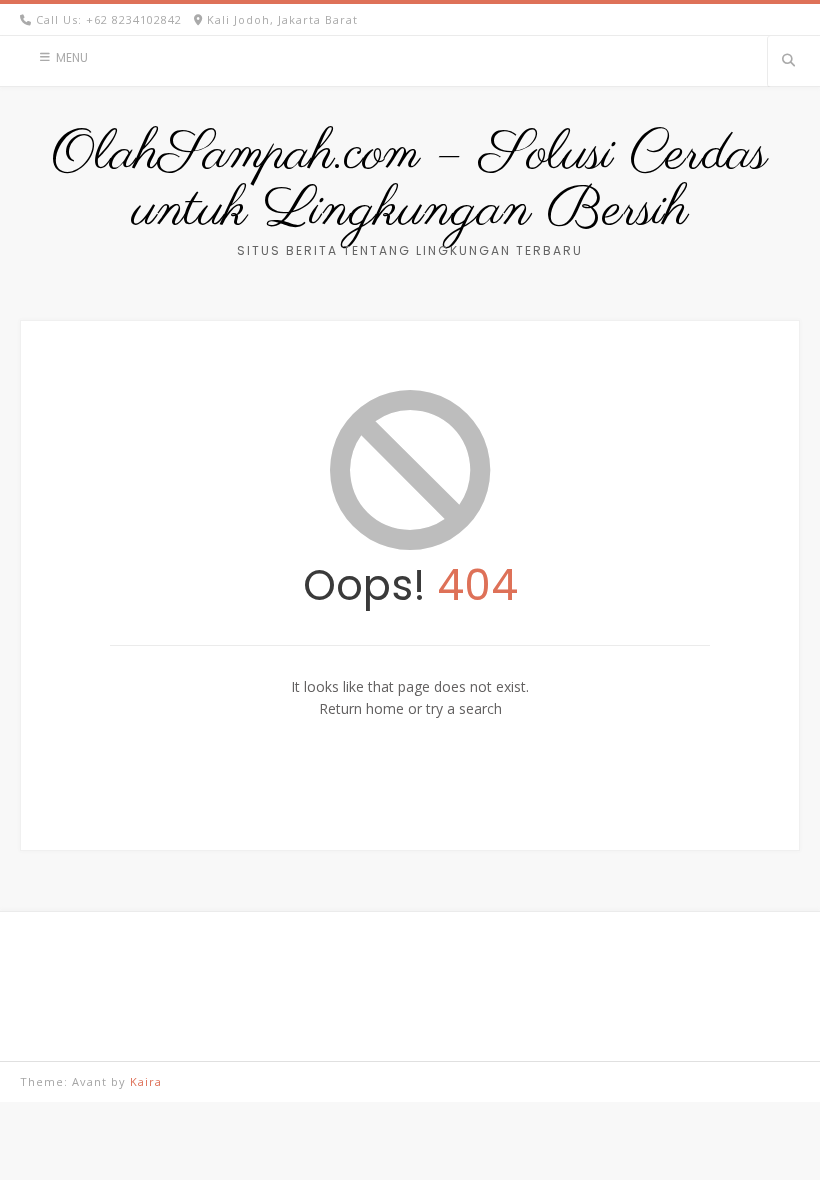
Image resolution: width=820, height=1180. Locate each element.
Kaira (146, 1081)
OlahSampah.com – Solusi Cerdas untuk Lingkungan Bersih (410, 183)
